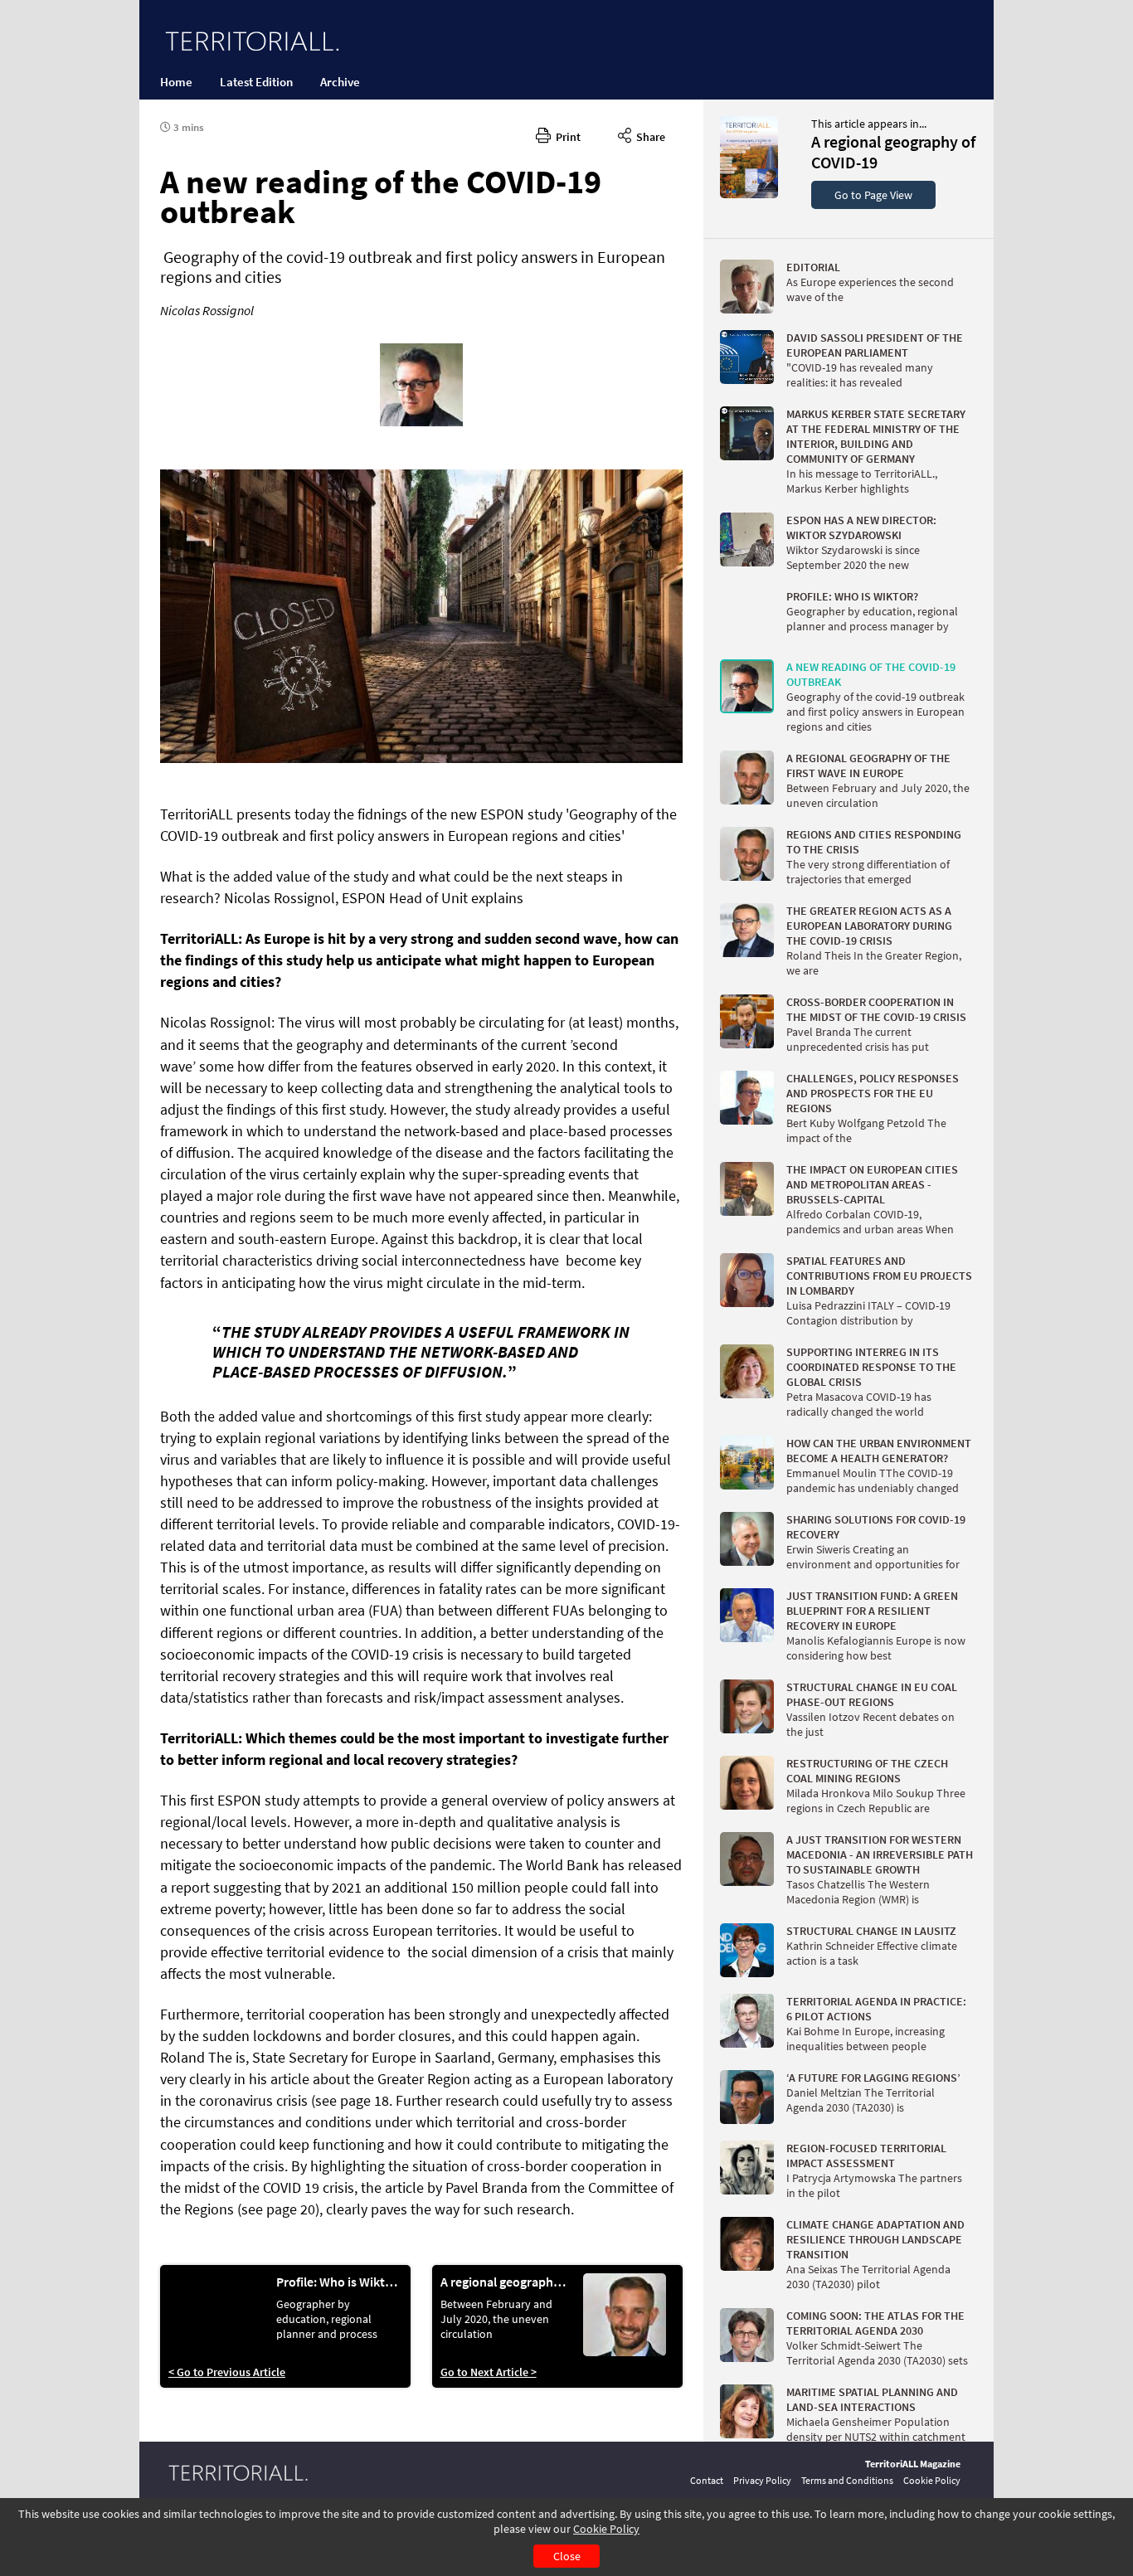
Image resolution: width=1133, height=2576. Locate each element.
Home (176, 82)
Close (567, 2556)
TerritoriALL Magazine (913, 2464)
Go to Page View (873, 195)
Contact (707, 2480)
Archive (340, 82)
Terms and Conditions (847, 2480)
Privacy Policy (762, 2480)
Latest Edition (256, 82)
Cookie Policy (606, 2529)
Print (566, 137)
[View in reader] (749, 194)
